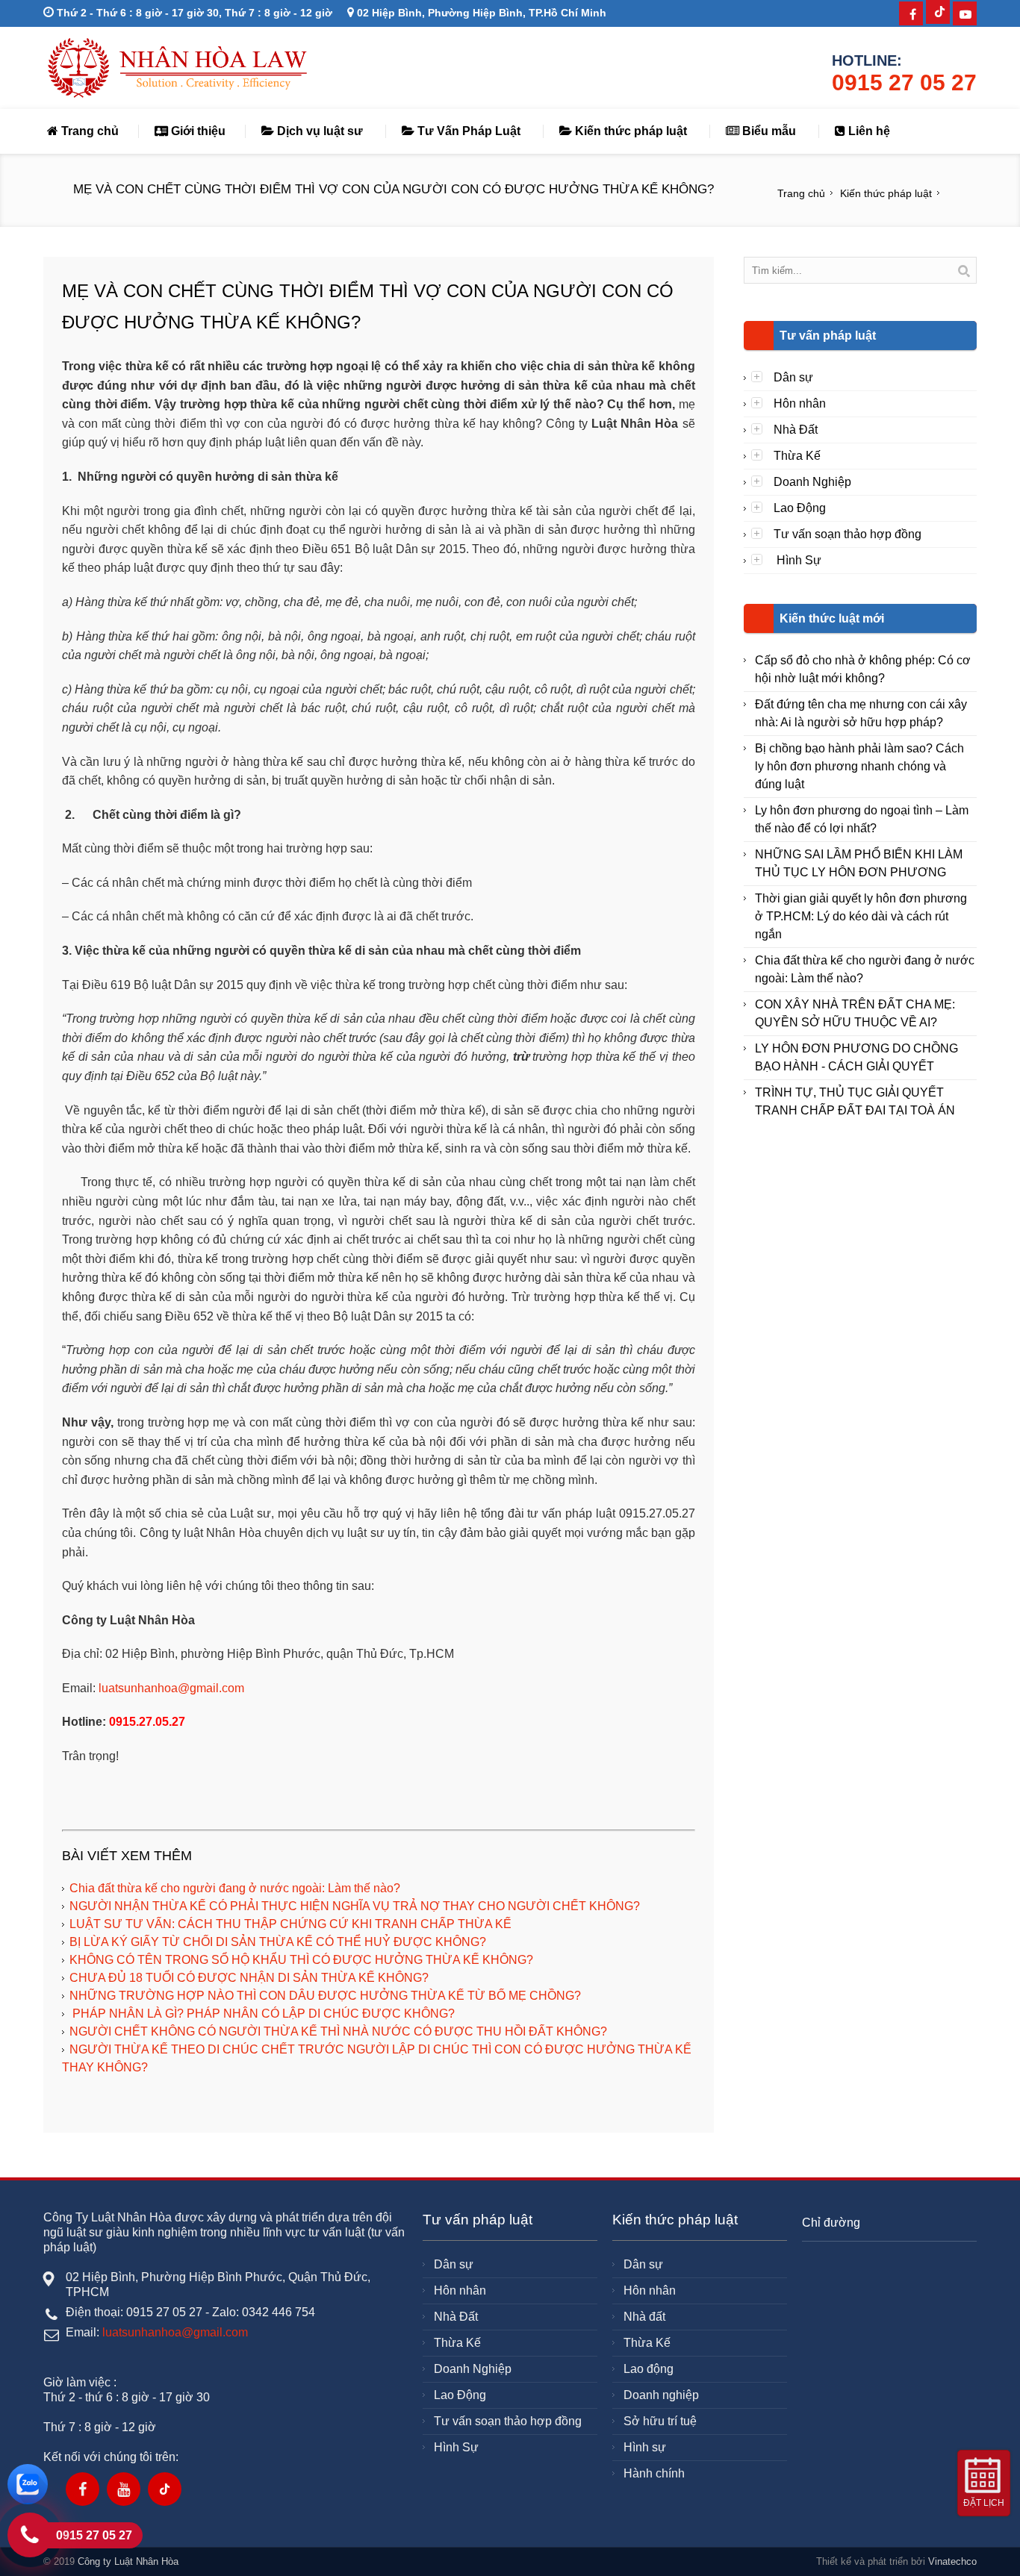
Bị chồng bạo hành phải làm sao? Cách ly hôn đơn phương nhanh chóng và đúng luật (859, 766)
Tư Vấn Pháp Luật (467, 131)
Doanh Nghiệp (812, 482)
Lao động (649, 2369)
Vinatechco (952, 2561)
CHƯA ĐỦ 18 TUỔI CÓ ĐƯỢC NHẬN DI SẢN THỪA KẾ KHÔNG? (249, 1978)
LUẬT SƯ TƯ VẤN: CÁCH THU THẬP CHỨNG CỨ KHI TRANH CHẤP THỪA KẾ (290, 1924)
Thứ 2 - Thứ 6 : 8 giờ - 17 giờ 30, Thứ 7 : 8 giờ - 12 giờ (193, 13)
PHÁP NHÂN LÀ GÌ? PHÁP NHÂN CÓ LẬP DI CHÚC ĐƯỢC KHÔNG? (262, 2014)
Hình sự (645, 2447)
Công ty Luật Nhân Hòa (128, 2561)
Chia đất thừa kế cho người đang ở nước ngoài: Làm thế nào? (235, 1888)
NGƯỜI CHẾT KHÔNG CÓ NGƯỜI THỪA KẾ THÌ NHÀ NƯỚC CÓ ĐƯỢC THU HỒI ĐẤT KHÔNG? (338, 2031)
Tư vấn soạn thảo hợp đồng (848, 534)
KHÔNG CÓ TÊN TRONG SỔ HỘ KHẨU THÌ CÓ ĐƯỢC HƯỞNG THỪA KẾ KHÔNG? (301, 1960)
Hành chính (654, 2473)
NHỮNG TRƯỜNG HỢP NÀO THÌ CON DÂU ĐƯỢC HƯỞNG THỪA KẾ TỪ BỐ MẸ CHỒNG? (325, 1996)
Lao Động (800, 508)
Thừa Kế (797, 456)
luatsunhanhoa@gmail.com (171, 1688)
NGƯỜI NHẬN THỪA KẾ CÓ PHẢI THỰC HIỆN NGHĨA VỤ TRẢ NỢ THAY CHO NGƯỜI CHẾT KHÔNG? (355, 1906)
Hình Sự (797, 560)
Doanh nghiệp (661, 2395)
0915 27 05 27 (904, 82)
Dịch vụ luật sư (318, 131)
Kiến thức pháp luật (629, 131)
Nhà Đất (796, 430)
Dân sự (793, 377)
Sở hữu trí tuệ (660, 2421)
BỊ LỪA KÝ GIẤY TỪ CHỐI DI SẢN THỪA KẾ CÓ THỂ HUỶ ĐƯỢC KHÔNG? (278, 1942)
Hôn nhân (800, 403)
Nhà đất (644, 2317)
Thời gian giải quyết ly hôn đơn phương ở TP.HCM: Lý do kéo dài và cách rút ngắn (861, 916)
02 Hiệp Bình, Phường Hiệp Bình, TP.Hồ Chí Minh (480, 13)
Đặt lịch (984, 2503)
